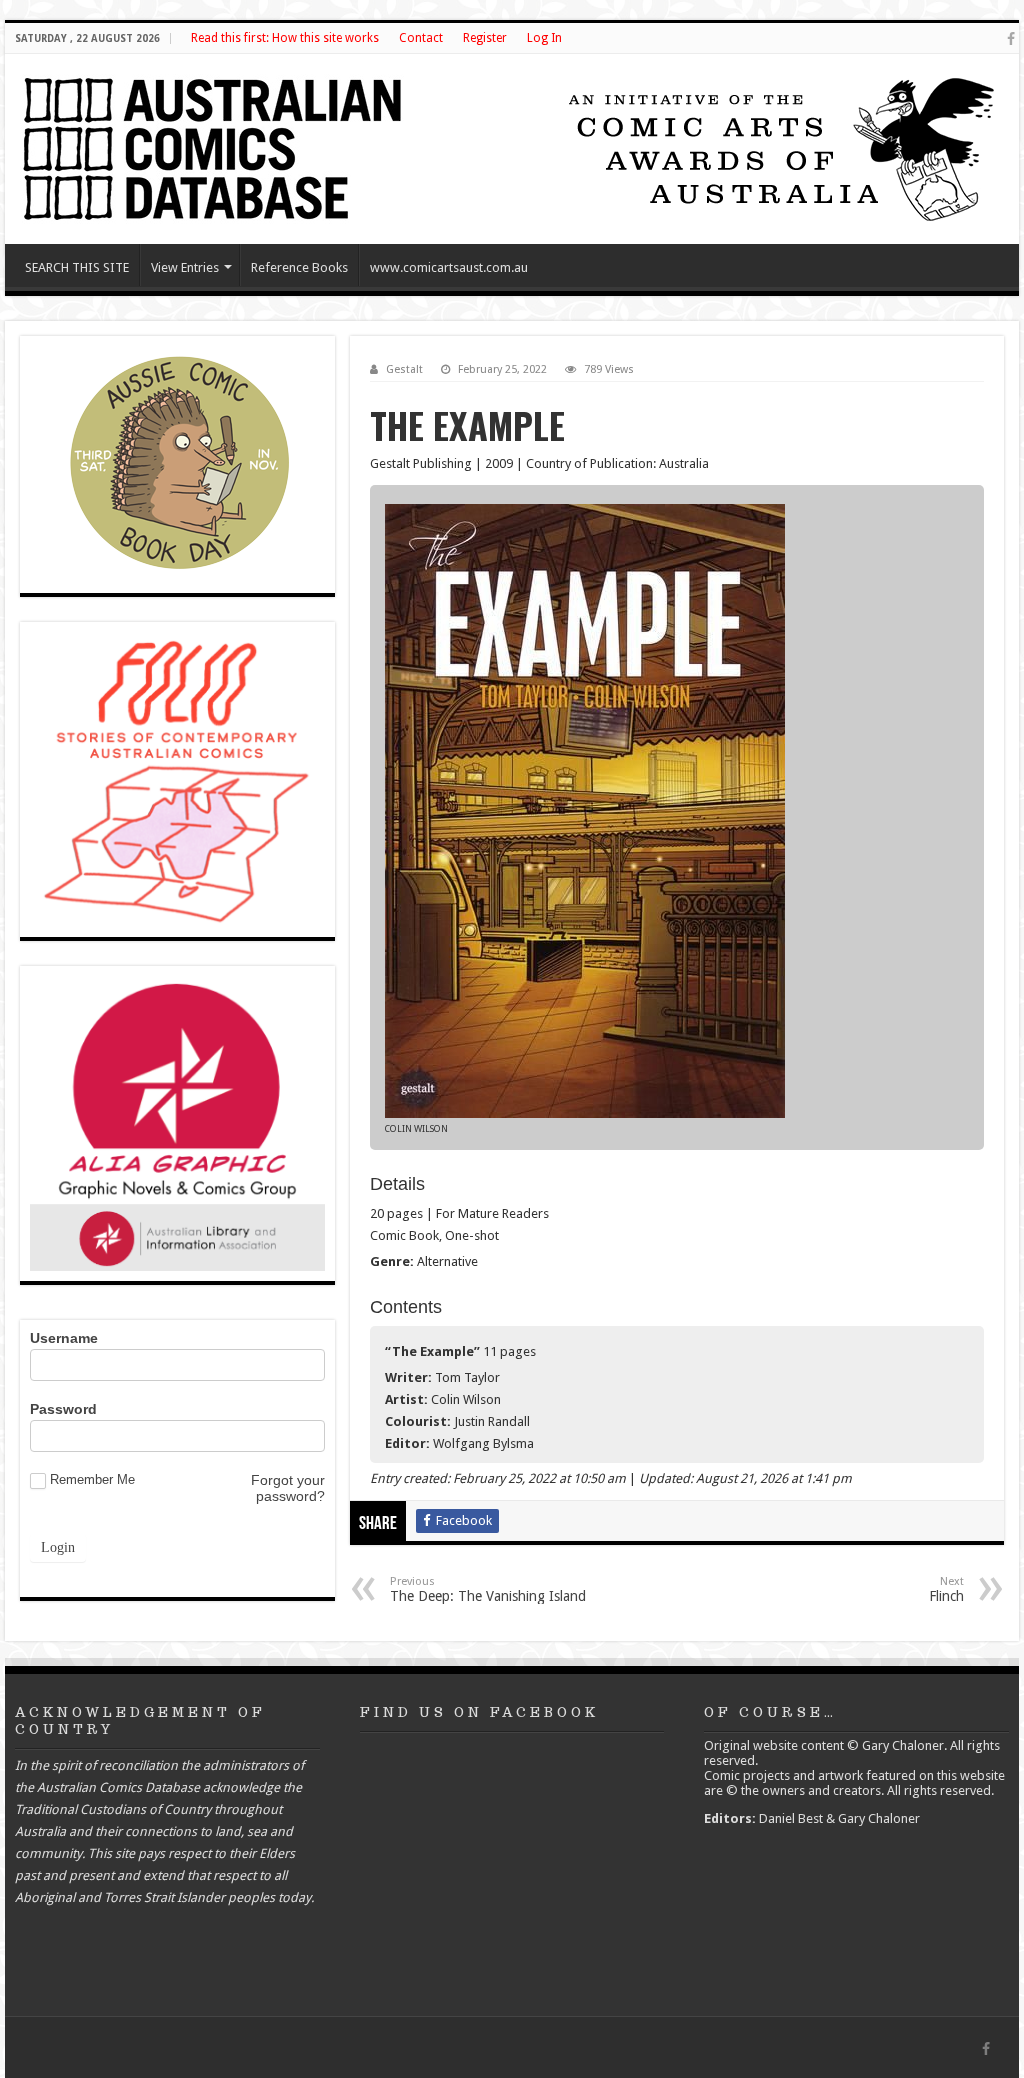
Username (64, 1338)
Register (485, 38)
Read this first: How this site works (285, 38)
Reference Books (299, 267)
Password (63, 1409)
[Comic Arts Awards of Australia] (779, 147)
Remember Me (92, 1479)
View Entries (185, 267)
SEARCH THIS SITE (77, 267)
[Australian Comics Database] (215, 145)
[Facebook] (1011, 39)
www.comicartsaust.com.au (449, 267)
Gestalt (404, 369)
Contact (421, 38)
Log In (544, 38)
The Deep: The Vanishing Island (488, 1589)
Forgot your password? (288, 1488)
